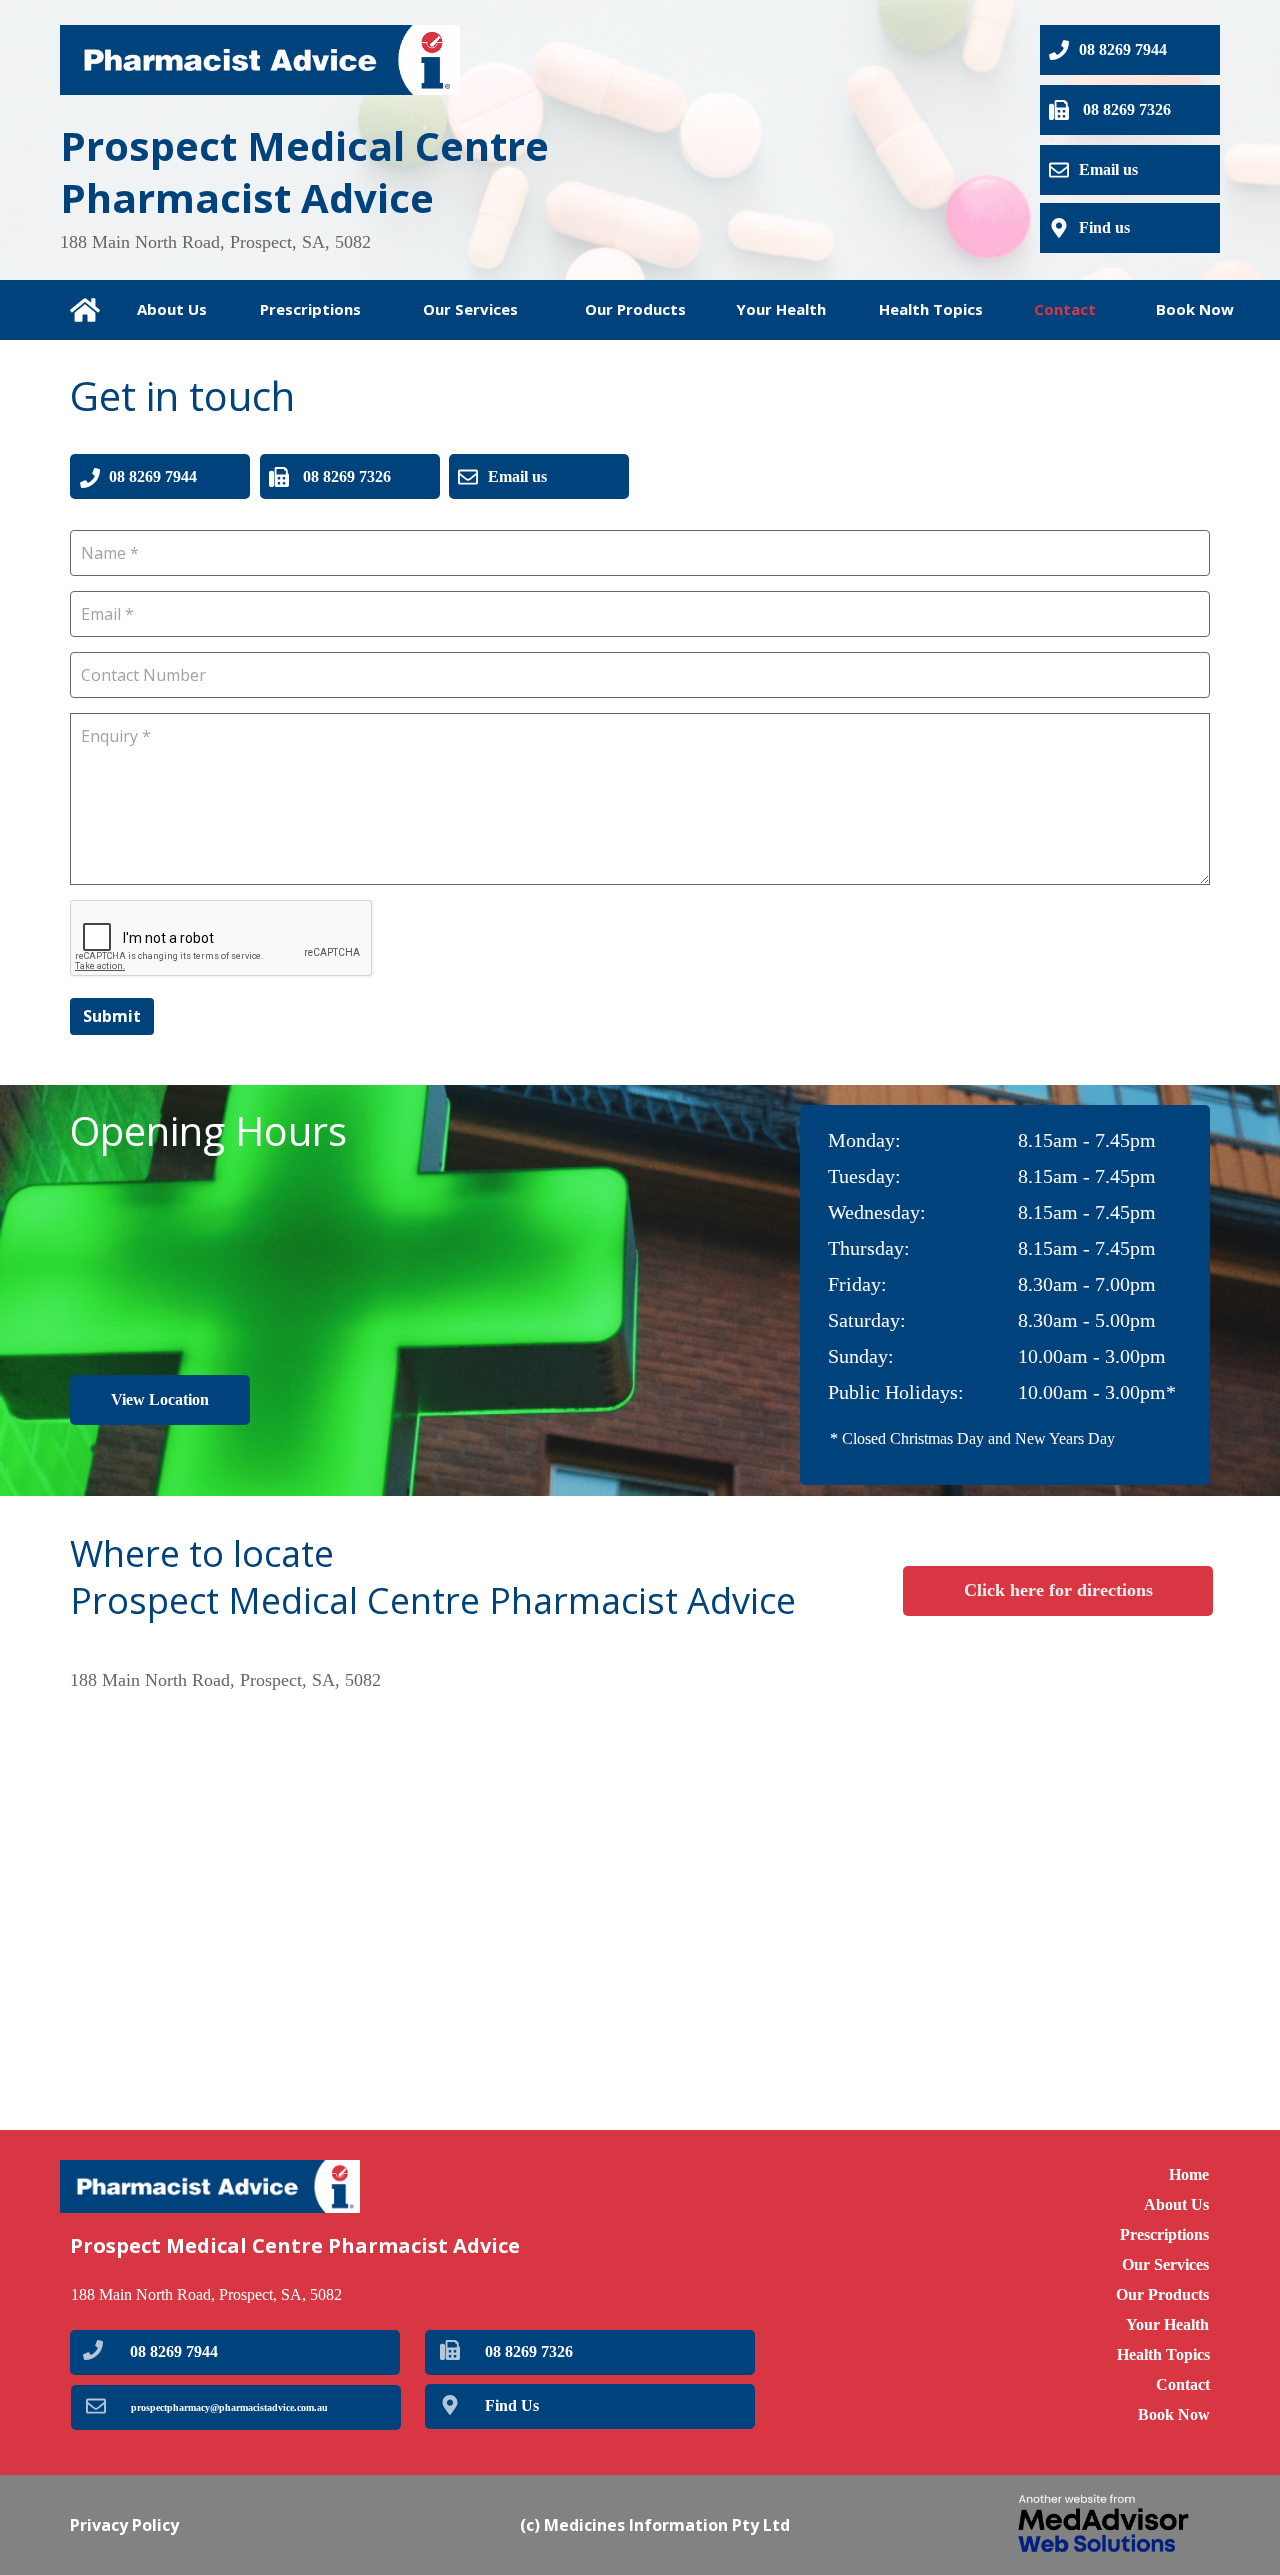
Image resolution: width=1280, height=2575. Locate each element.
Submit (112, 1016)
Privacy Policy (124, 2525)
